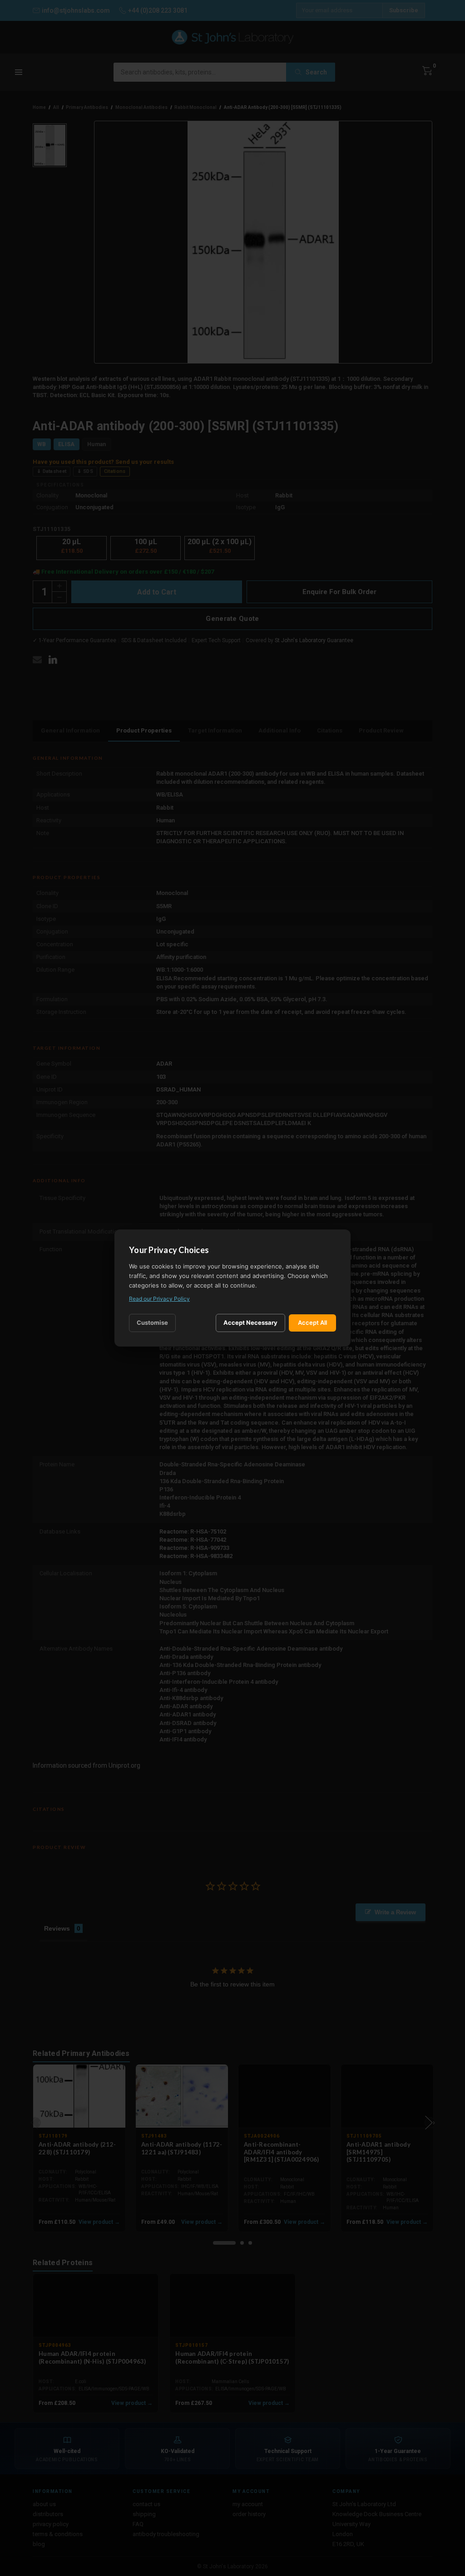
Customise (152, 1322)
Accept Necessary (250, 1322)
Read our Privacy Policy (159, 1299)
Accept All (312, 1322)
